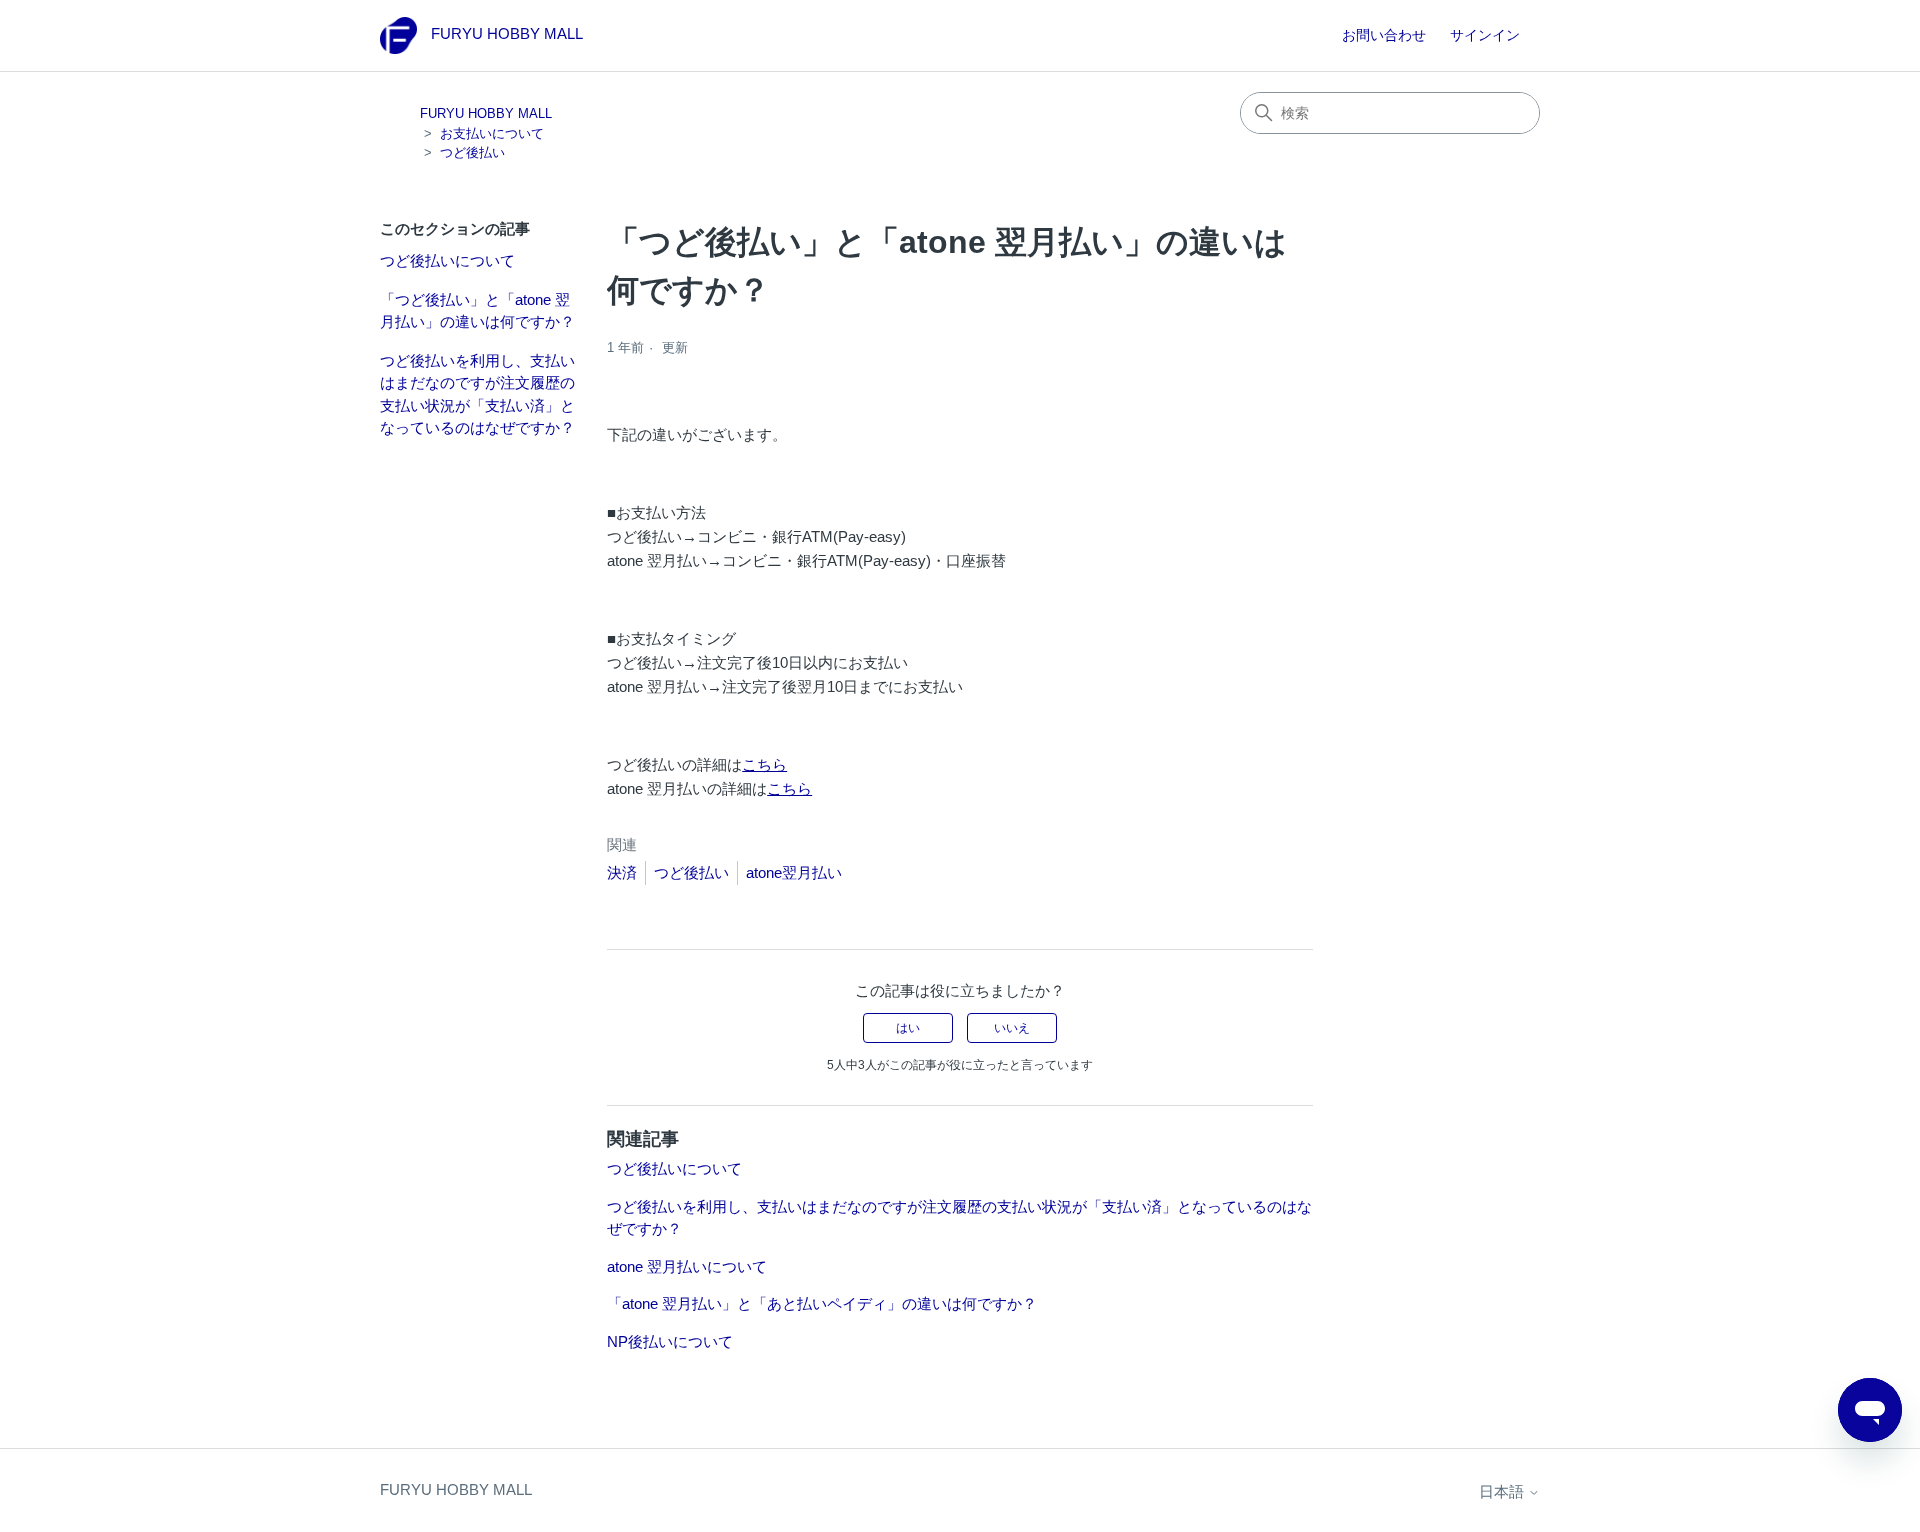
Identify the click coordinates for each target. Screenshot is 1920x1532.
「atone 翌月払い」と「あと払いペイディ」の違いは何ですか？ (822, 1303)
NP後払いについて (670, 1341)
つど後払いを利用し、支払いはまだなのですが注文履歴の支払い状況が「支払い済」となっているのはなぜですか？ (477, 394)
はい (908, 1028)
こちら (764, 764)
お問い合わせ (1384, 35)
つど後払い (472, 152)
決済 (622, 872)
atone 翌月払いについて (687, 1266)
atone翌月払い (794, 872)
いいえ (1012, 1028)
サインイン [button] (1485, 35)
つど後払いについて (447, 260)
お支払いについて (492, 133)
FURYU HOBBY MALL (486, 113)
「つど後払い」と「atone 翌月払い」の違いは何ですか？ (477, 311)
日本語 (1503, 1491)
